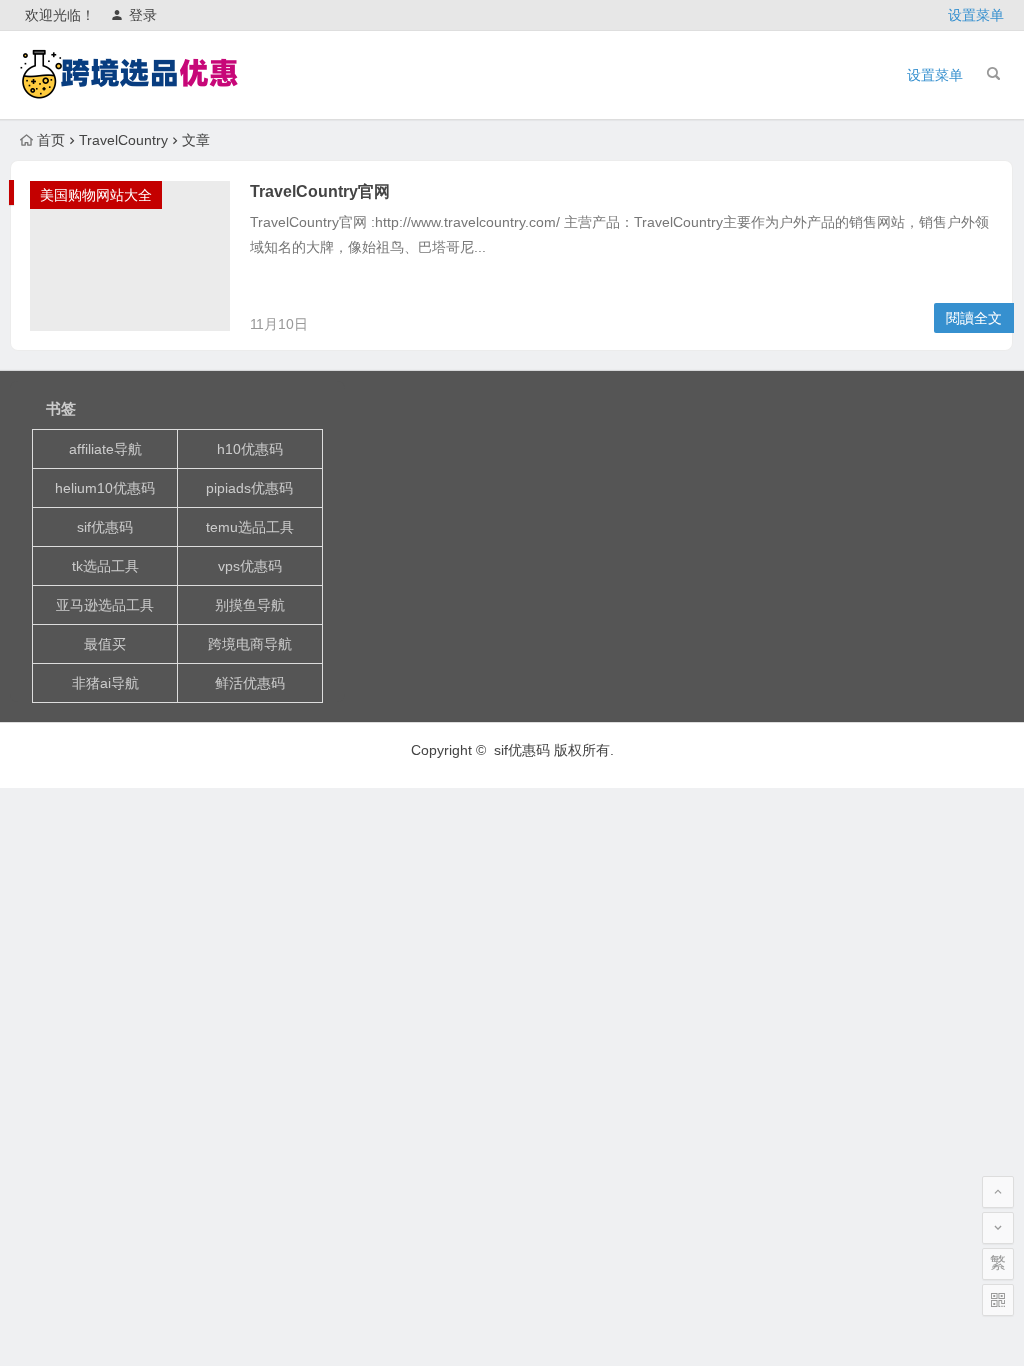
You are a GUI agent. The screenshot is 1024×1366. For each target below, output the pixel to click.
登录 (143, 15)
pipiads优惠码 (249, 488)
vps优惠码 (250, 566)
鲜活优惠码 (250, 683)
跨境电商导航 (250, 644)
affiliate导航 (105, 449)
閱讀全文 (974, 318)
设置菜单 (976, 15)
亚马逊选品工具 (105, 605)
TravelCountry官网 (320, 191)
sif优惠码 (105, 527)
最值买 (105, 644)
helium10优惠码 (105, 488)
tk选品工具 (105, 566)
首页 (51, 140)
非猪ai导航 (105, 683)
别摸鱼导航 (250, 605)
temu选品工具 (250, 527)
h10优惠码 (250, 449)
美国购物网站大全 (96, 195)
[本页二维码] (998, 1300)
